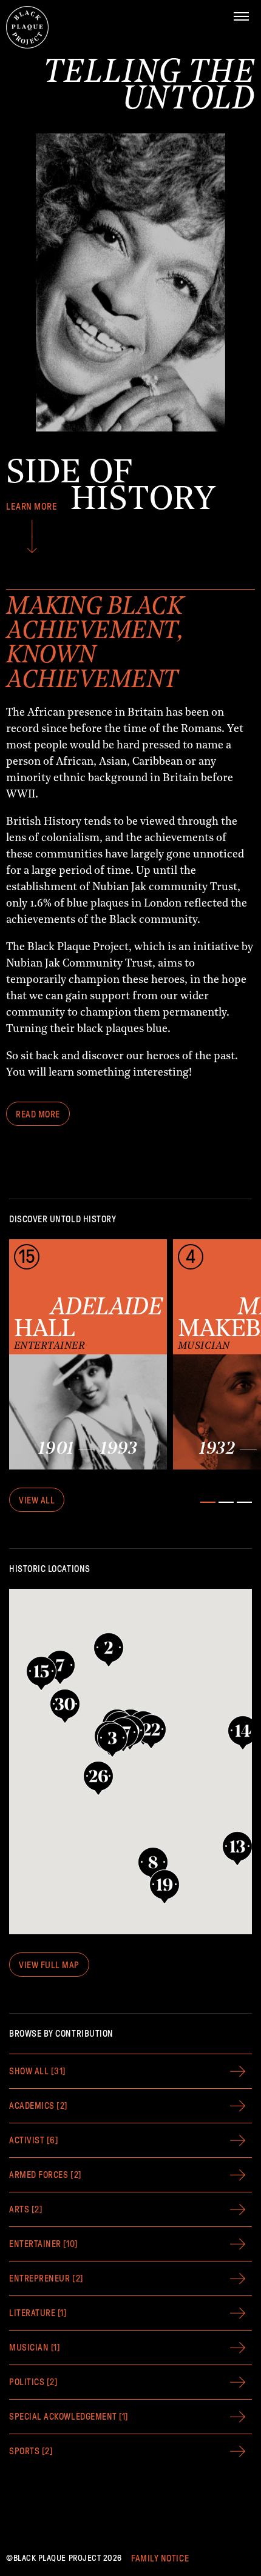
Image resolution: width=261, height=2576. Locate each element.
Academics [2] (39, 2106)
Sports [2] (31, 2451)
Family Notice (160, 2558)
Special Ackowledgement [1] (69, 2417)
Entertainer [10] (44, 2244)
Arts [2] (26, 2209)
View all (37, 1500)
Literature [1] (38, 2313)
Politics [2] (33, 2382)
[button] (65, 1706)
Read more (38, 1114)
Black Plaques (27, 27)
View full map (49, 1965)
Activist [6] (34, 2140)
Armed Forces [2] (46, 2175)
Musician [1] (35, 2348)
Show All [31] (38, 2071)
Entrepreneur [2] (46, 2278)
